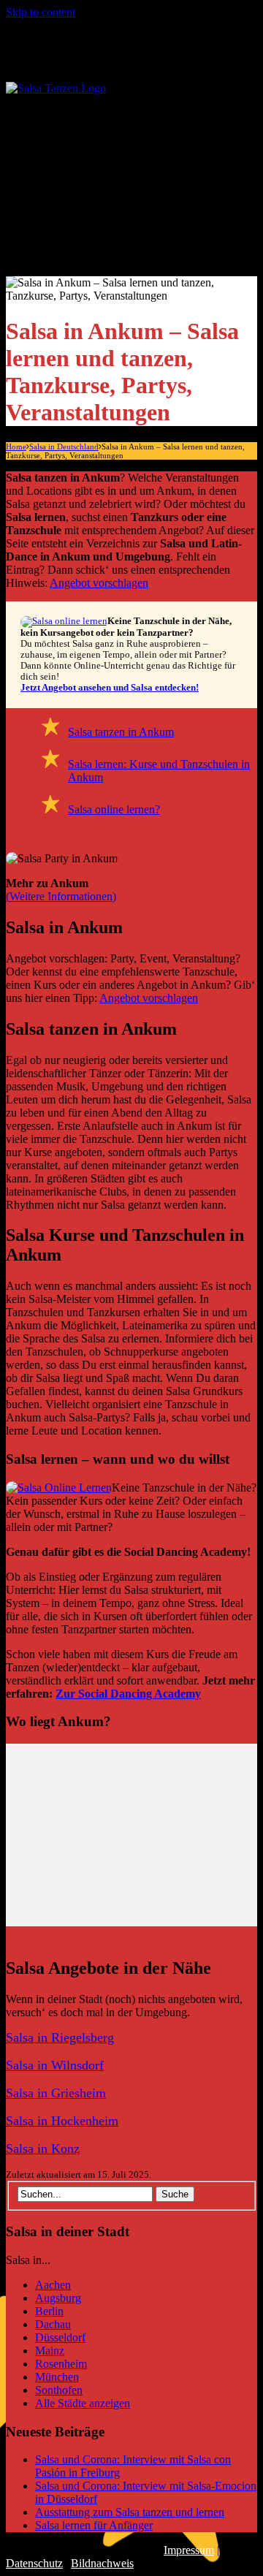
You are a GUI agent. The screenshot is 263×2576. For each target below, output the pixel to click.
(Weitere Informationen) (61, 896)
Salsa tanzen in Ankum (121, 732)
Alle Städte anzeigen (129, 146)
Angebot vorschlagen (99, 583)
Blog (58, 251)
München (57, 2377)
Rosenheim (61, 2364)
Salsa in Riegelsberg (60, 2037)
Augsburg (58, 2298)
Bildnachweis (102, 2563)
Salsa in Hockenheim (62, 2121)
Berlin (49, 2311)
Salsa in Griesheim (56, 2093)
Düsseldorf (60, 2337)
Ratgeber (70, 172)
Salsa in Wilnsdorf (55, 2065)
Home (16, 447)
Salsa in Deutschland (102, 119)
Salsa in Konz (43, 2148)
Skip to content (41, 12)
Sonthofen (59, 2390)
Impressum (189, 2550)
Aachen (53, 2285)
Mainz (50, 2351)
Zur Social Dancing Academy (128, 1694)
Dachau (53, 2324)
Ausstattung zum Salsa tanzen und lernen (130, 2512)
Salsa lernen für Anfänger (141, 198)
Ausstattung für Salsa (130, 225)
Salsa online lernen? (114, 809)
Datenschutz (34, 2563)
